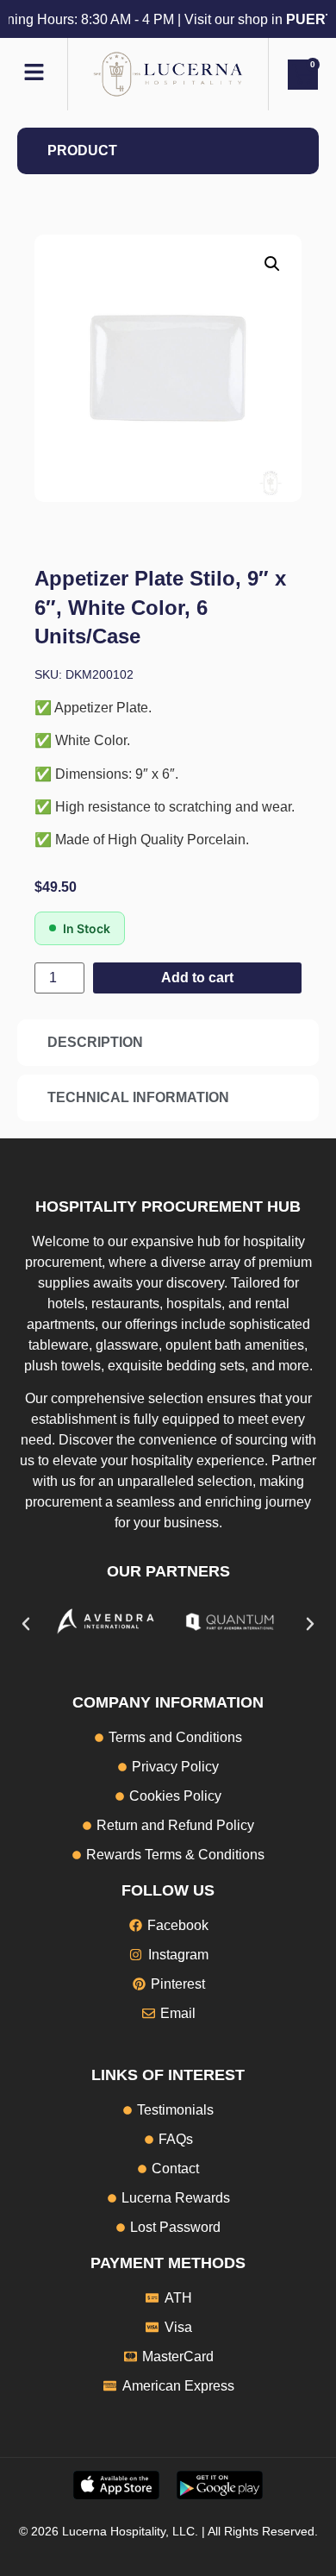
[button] (272, 264)
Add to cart (197, 978)
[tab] (168, 151)
